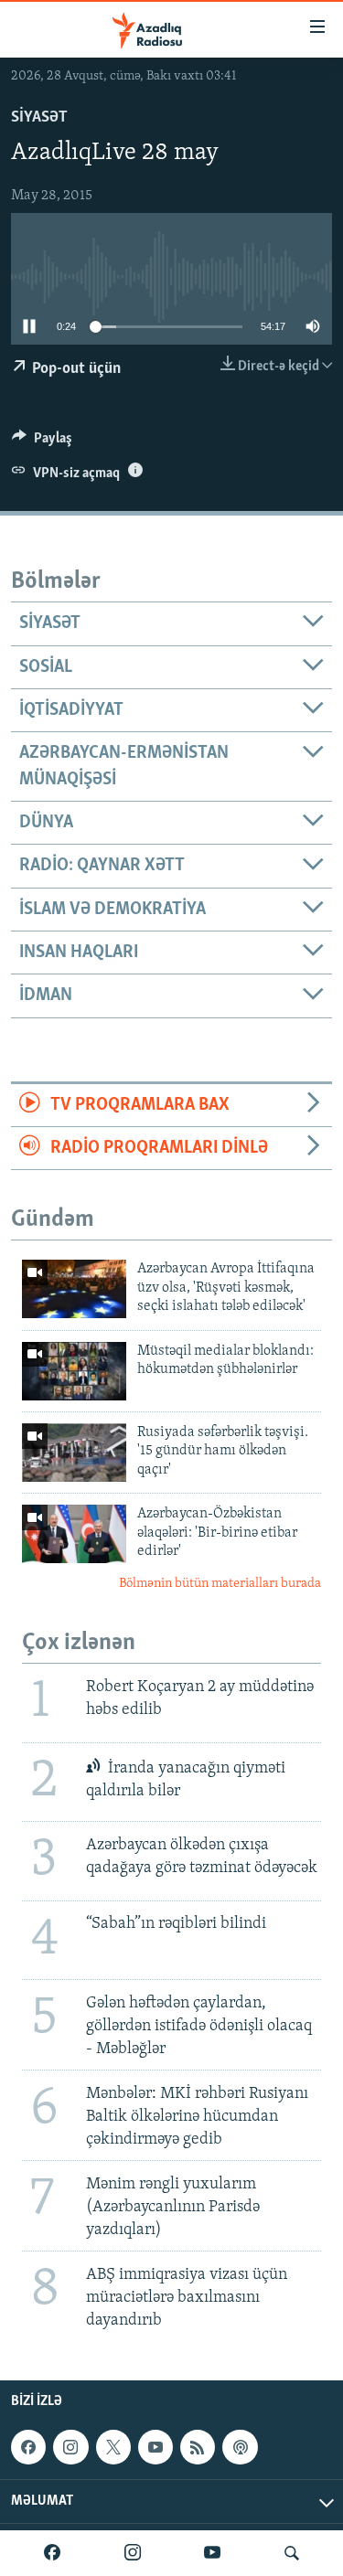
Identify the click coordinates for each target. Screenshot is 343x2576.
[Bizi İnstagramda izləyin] (133, 2553)
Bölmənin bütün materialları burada (220, 1584)
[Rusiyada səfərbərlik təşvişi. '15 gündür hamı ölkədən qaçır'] (74, 1453)
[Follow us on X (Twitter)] (113, 2447)
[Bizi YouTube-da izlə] (212, 2553)
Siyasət (39, 118)
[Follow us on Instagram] (70, 2447)
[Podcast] (240, 2447)
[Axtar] (292, 2553)
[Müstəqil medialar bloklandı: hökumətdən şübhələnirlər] (74, 1371)
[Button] (42, 442)
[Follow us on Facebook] (28, 2447)
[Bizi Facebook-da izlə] (52, 2553)
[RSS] (198, 2447)
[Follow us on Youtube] (155, 2447)
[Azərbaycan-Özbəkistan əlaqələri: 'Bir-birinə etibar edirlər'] (74, 1534)
